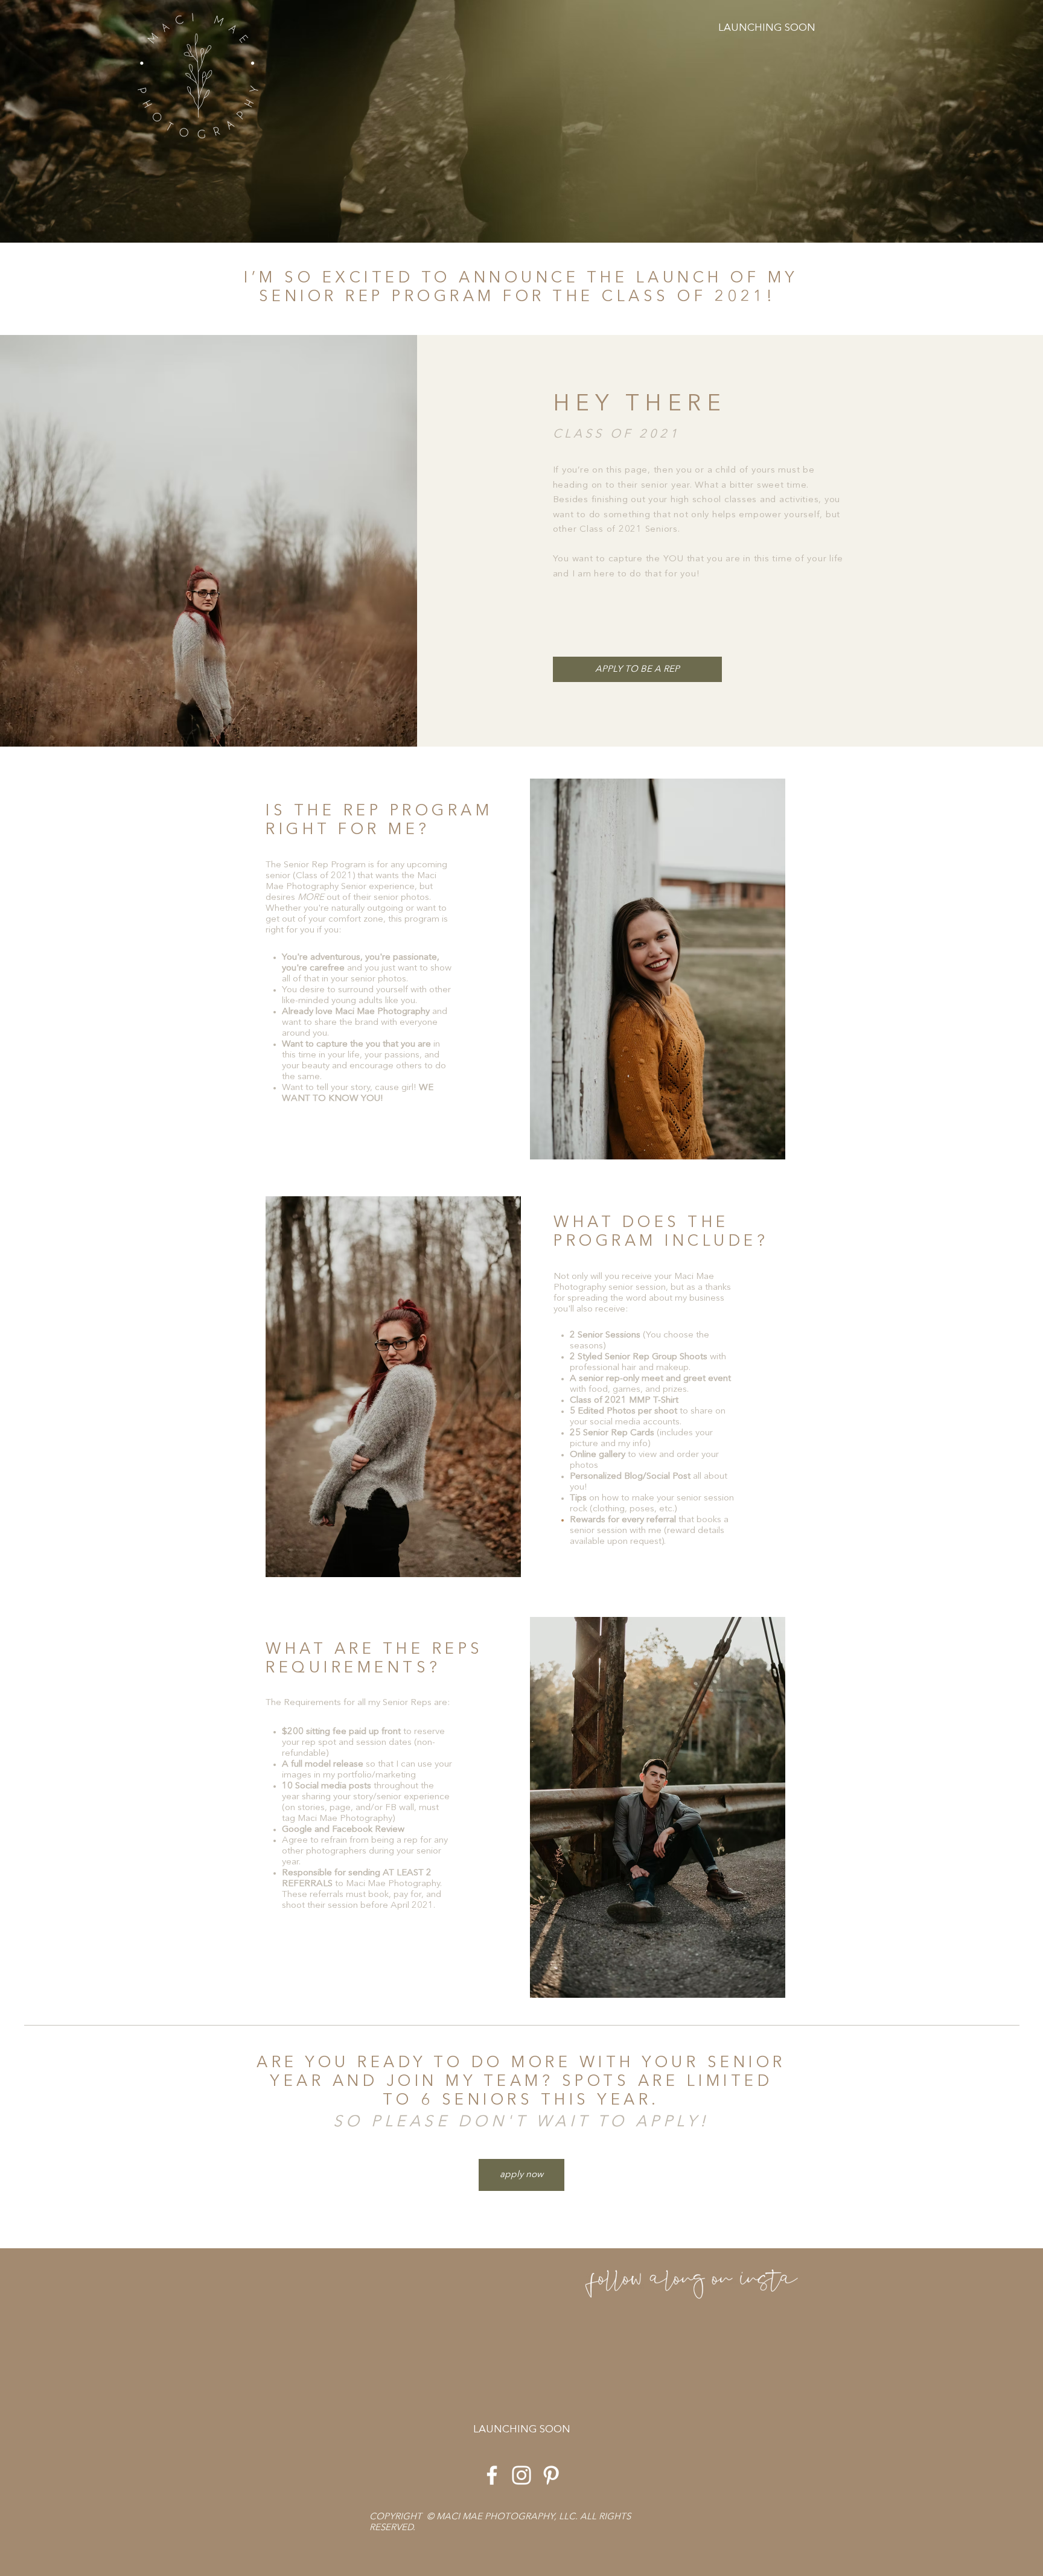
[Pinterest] (551, 2475)
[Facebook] (492, 2475)
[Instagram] (521, 2475)
